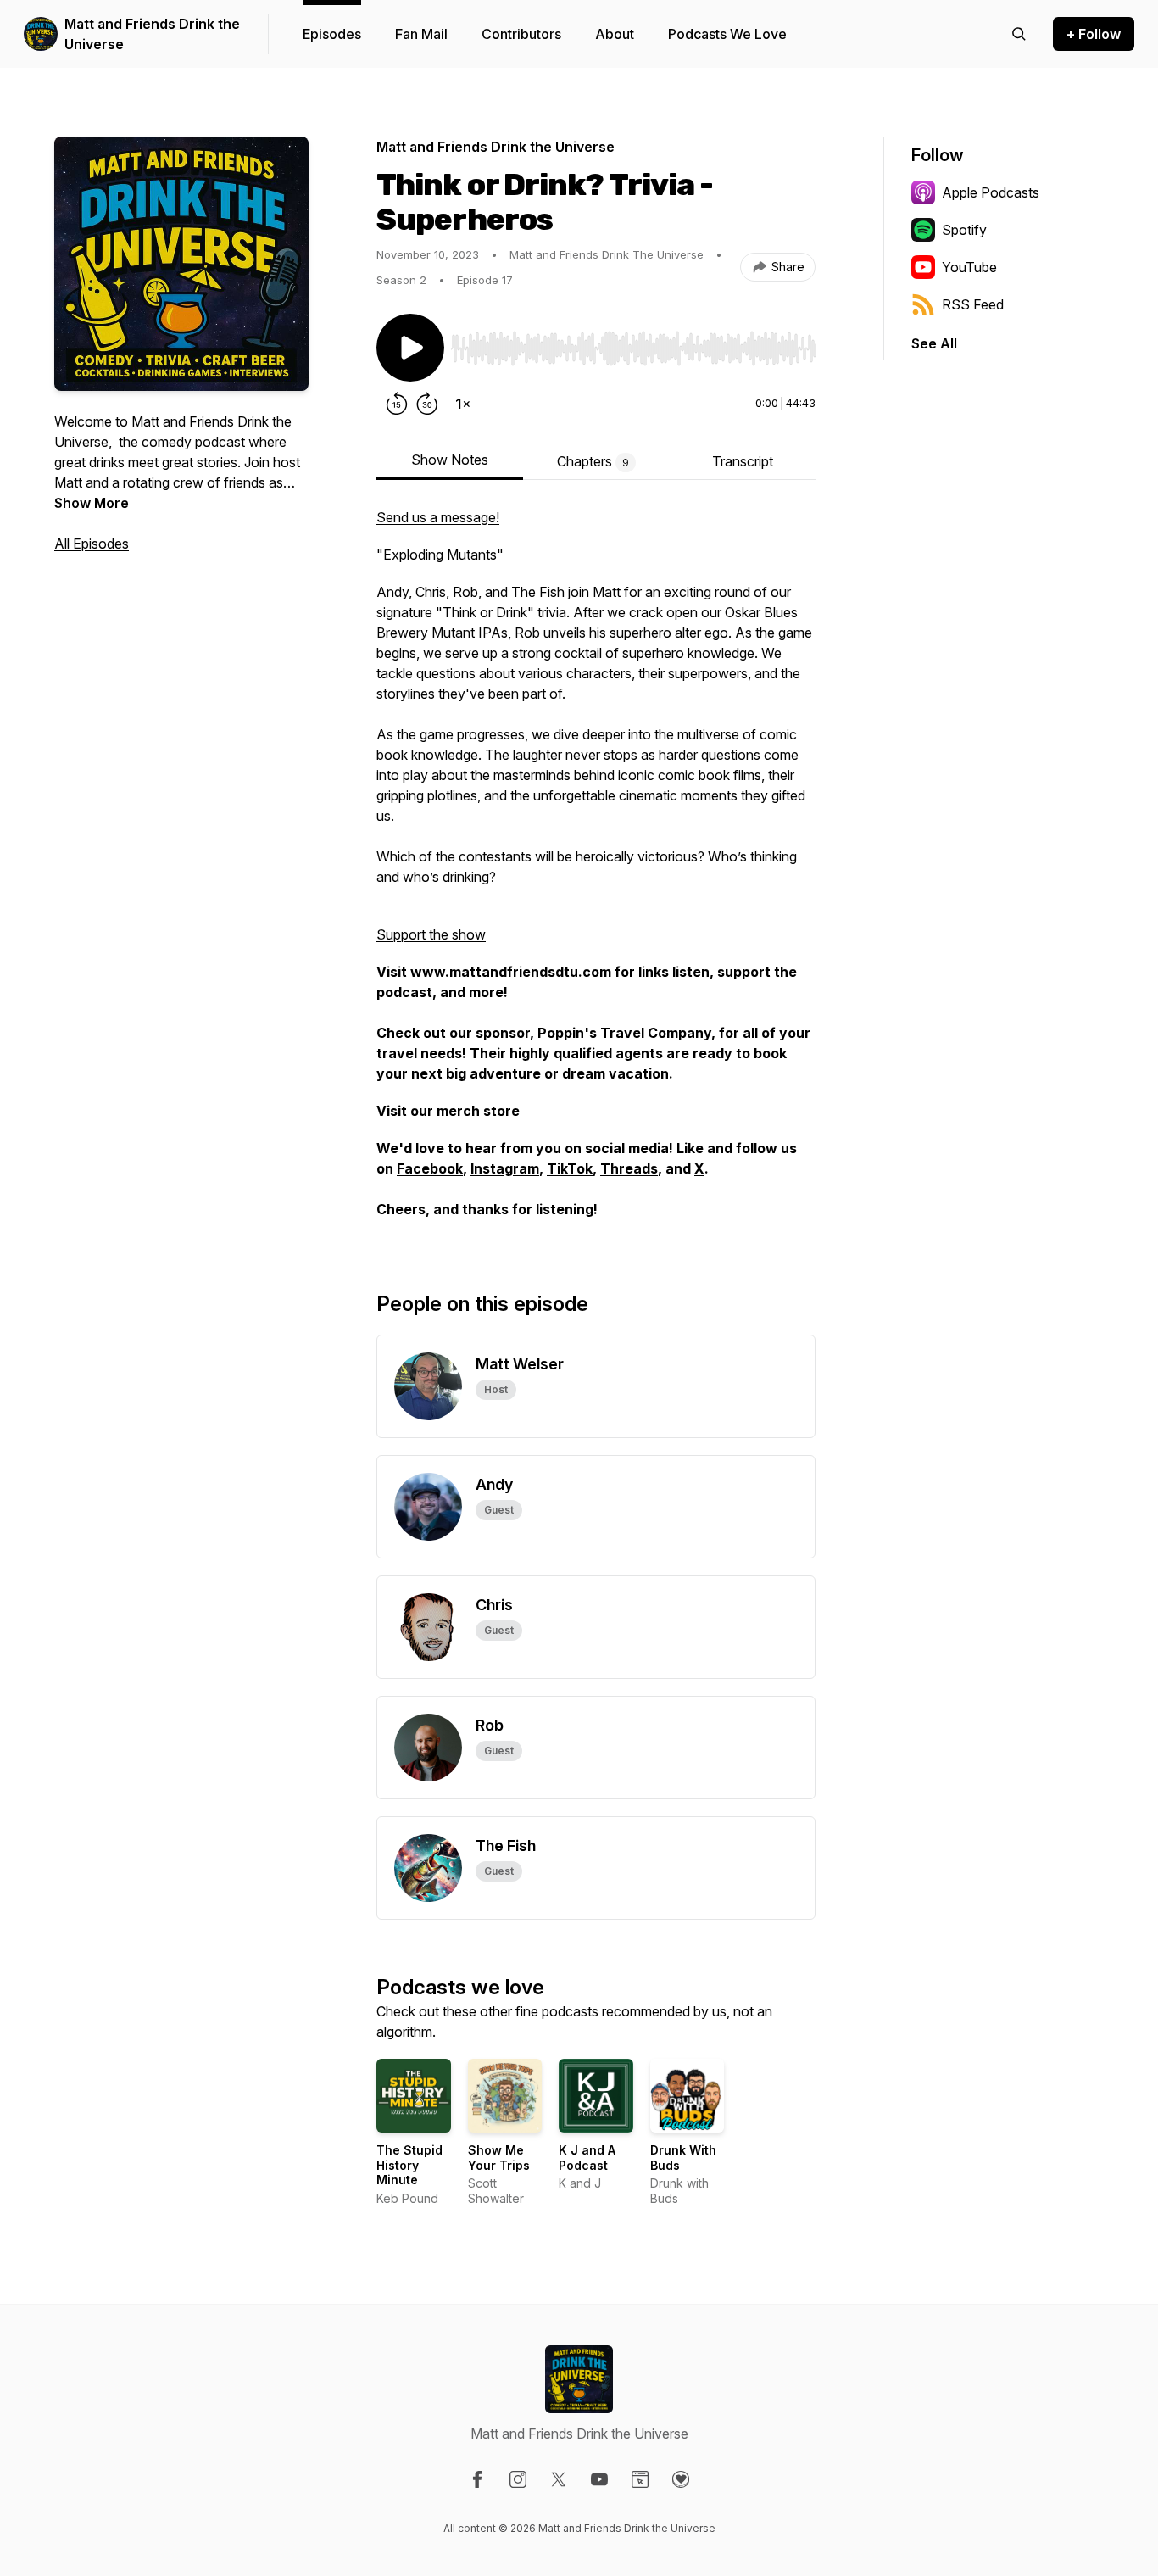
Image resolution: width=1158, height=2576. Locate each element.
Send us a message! (438, 517)
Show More (92, 503)
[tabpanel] (596, 872)
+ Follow (1094, 34)
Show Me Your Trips (499, 2158)
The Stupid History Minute (409, 2165)
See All (934, 343)
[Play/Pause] (410, 348)
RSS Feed (973, 304)
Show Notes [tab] (450, 460)
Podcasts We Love (727, 34)
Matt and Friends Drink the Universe (152, 34)
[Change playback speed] (463, 404)
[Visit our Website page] (640, 2479)
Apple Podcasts (991, 192)
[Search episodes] (1019, 34)
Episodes (332, 34)
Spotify (964, 230)
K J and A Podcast (587, 2158)
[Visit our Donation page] (681, 2479)
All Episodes (92, 544)
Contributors (521, 34)
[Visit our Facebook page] (477, 2479)
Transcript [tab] (743, 461)
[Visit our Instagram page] (518, 2479)
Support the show (431, 934)
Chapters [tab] (593, 461)
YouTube (969, 267)
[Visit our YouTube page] (599, 2479)
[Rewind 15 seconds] (397, 404)
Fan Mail (421, 34)
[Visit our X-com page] (559, 2479)
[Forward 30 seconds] (427, 404)
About (615, 34)
